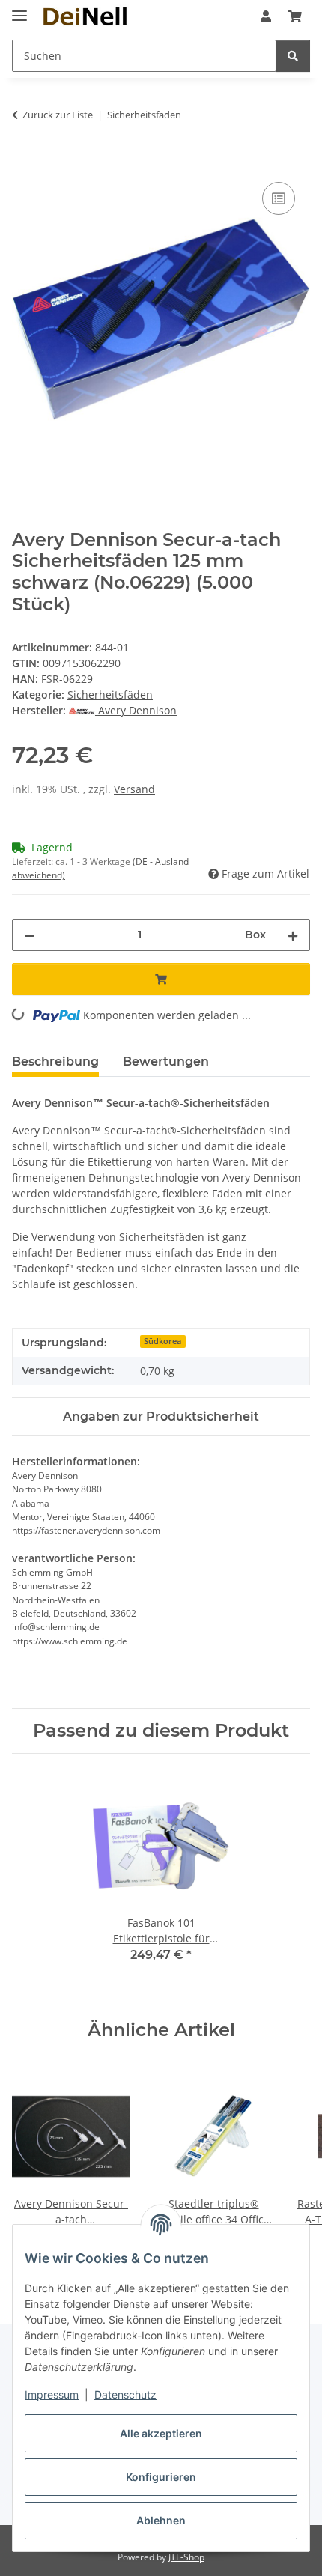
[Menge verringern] (29, 935)
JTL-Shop (186, 2557)
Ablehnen (161, 2520)
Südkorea (162, 1341)
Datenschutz (125, 2394)
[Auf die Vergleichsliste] (279, 198)
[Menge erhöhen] (293, 935)
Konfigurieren (161, 2477)
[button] (266, 16)
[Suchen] (293, 56)
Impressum (52, 2394)
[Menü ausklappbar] (19, 9)
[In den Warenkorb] (24, 162)
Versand (134, 789)
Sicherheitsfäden (110, 695)
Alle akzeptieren (161, 2433)
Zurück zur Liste (58, 115)
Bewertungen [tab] (166, 1061)
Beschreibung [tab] (55, 1061)
